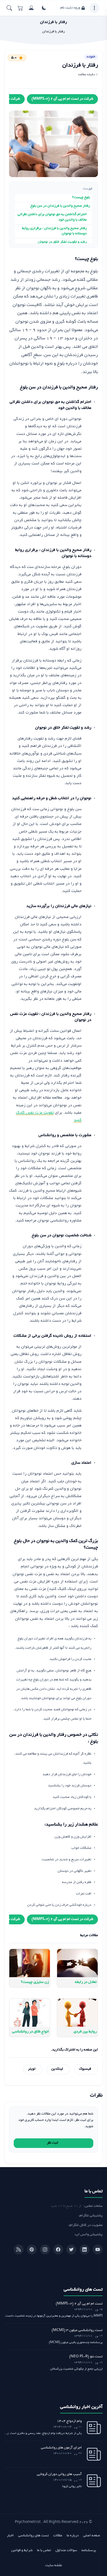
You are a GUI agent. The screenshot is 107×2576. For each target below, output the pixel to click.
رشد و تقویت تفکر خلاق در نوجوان (62, 242)
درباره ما (73, 2536)
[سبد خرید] (20, 8)
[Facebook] (58, 2249)
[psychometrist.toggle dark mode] (44, 8)
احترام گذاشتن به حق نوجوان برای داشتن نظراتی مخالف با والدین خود (52, 217)
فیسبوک (85, 2069)
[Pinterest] (32, 2249)
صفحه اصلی (92, 2536)
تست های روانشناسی (33, 2536)
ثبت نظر (53, 2143)
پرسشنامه (89, 2551)
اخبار (10, 2536)
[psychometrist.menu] (94, 8)
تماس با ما (44, 2551)
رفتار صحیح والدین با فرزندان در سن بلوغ (60, 206)
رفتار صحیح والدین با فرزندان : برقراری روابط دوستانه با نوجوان (54, 231)
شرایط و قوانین (22, 2551)
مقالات (58, 2536)
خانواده (91, 57)
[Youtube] (98, 2249)
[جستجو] (9, 8)
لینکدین (57, 2069)
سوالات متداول (66, 2551)
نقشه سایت (54, 2566)
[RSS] (19, 2249)
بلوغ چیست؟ (81, 198)
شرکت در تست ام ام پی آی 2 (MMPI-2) (62, 99)
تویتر (32, 2069)
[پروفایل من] (31, 8)
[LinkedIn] (85, 2249)
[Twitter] (71, 2249)
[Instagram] (45, 2249)
